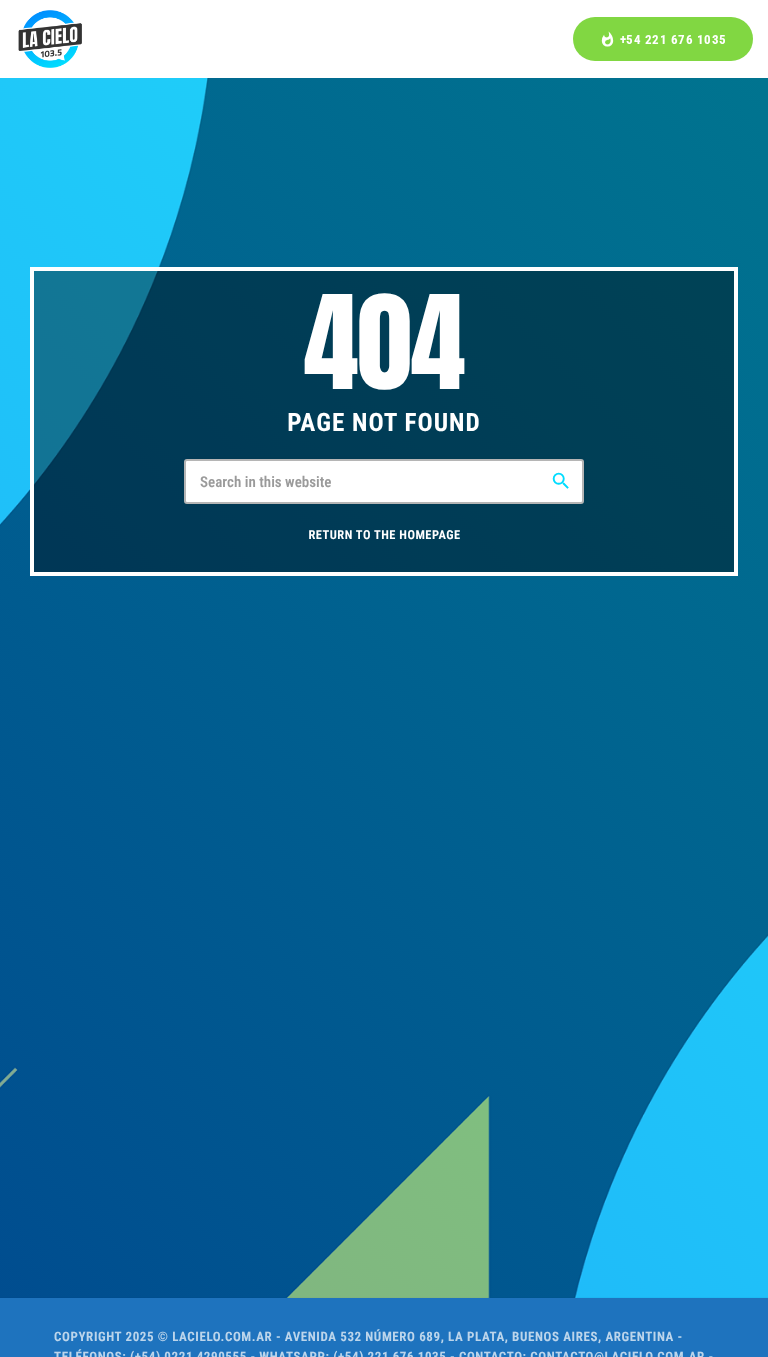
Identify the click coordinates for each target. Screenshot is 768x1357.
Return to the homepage (384, 535)
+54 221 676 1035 (663, 39)
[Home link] (50, 39)
